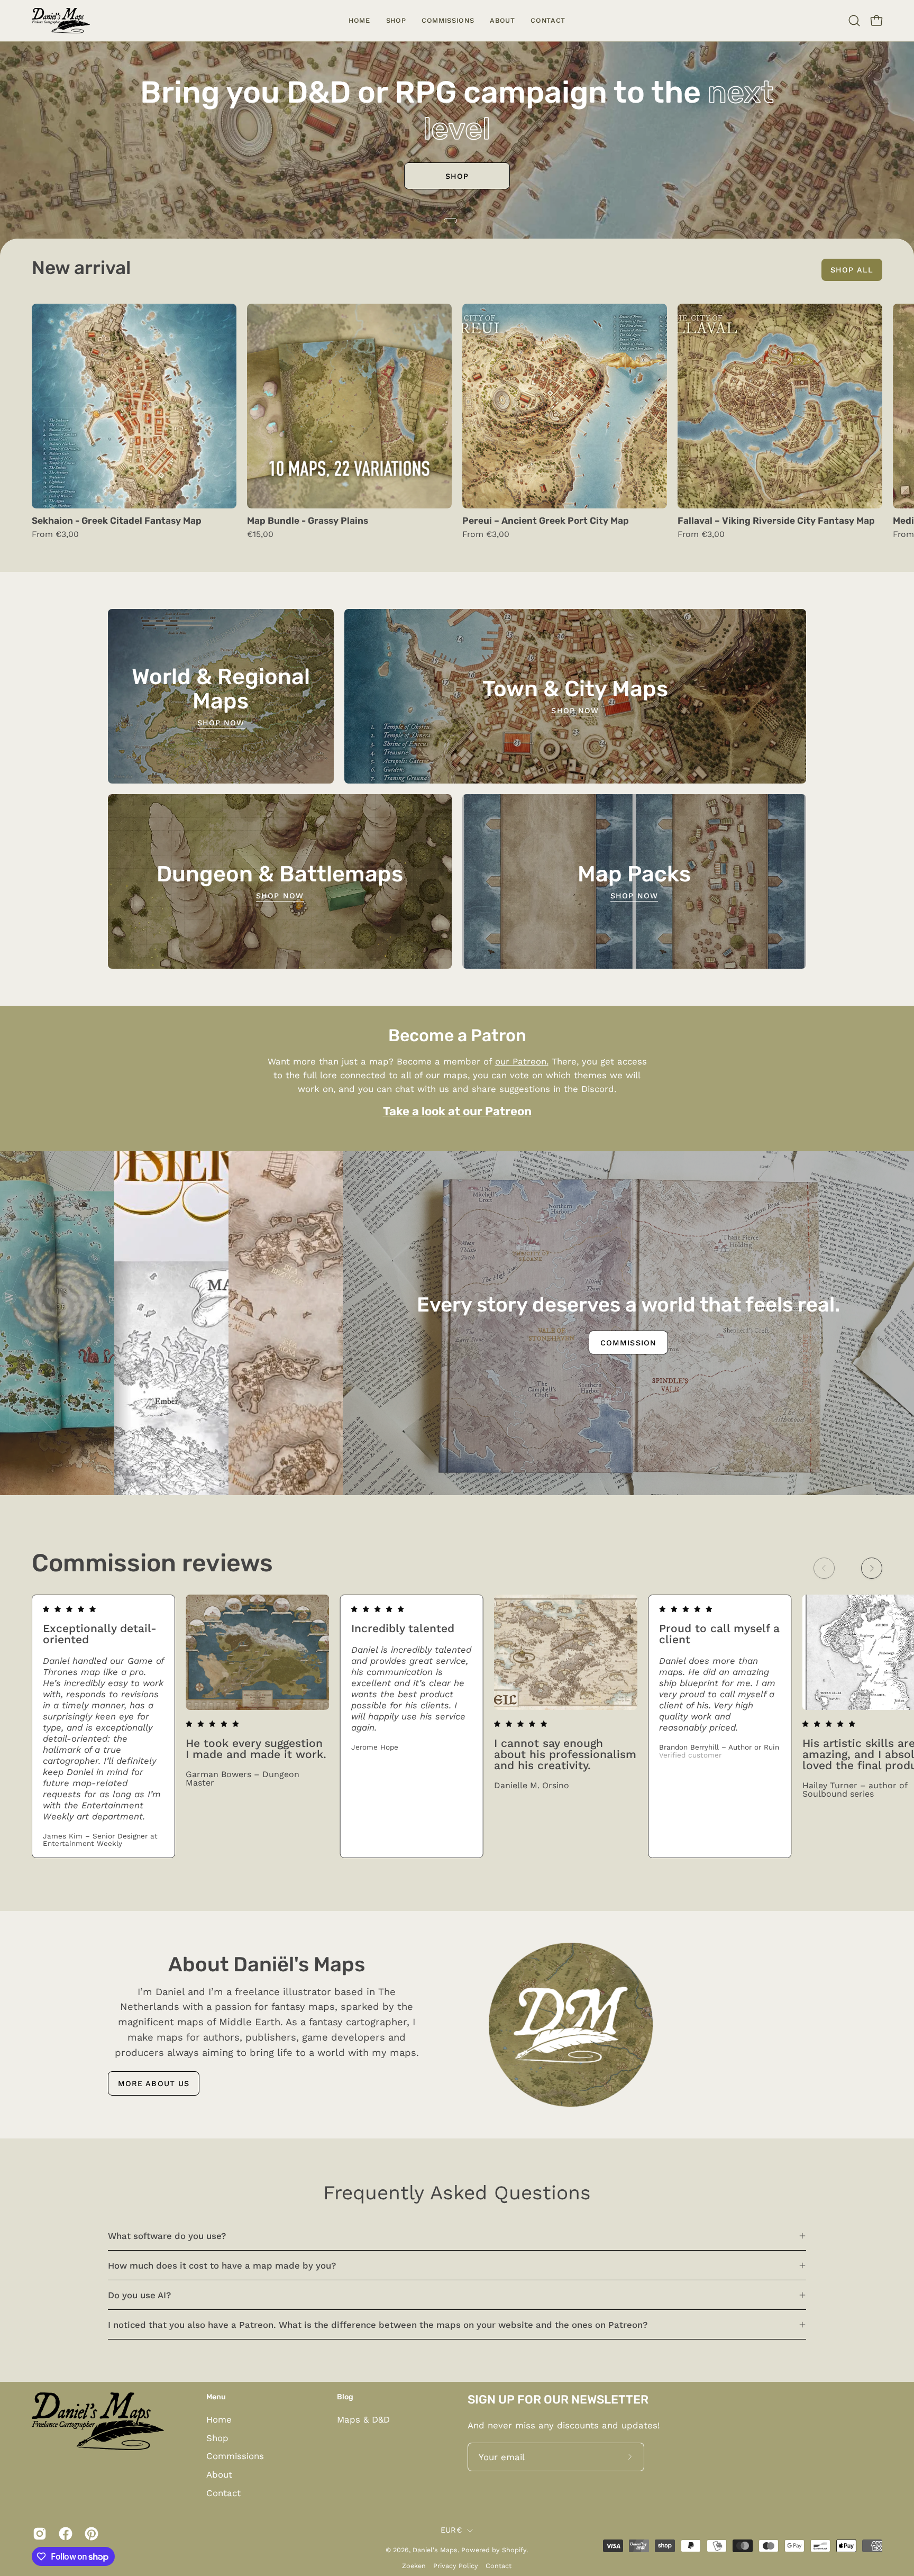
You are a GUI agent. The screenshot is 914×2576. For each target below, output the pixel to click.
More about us (154, 2083)
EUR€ (451, 2530)
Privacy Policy (456, 2566)
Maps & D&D (363, 2419)
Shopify (514, 2550)
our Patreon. (522, 1061)
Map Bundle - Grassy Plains (308, 521)
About (219, 2474)
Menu (216, 2397)
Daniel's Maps (435, 2550)
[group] (457, 426)
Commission (57, 1448)
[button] (396, 21)
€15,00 (260, 534)
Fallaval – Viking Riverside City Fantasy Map (776, 521)
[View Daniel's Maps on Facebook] (64, 2534)
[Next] (872, 1568)
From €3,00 (55, 534)
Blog (345, 2397)
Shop (217, 2438)
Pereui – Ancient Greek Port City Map (546, 521)
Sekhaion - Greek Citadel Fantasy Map (117, 521)
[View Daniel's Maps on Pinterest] (90, 2534)
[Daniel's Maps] (61, 21)
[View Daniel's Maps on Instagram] (38, 2534)
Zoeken (414, 2566)
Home (219, 2419)
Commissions (457, 176)
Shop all (852, 270)
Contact (223, 2493)
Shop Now (221, 723)
